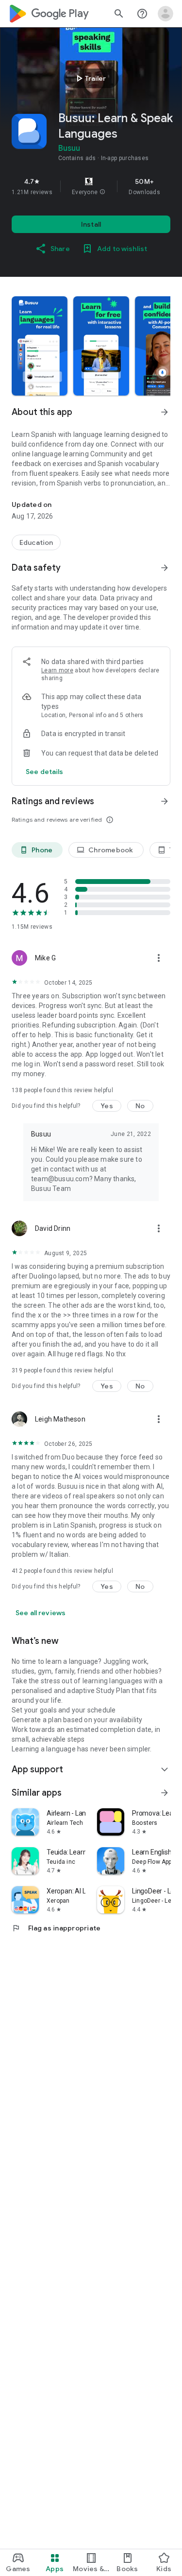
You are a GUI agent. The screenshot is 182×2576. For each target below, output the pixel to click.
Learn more (57, 670)
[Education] (36, 542)
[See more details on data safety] (45, 772)
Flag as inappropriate (56, 1928)
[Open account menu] (165, 14)
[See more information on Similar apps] (165, 1793)
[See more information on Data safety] (165, 568)
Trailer (90, 78)
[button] (102, 192)
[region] (91, 186)
